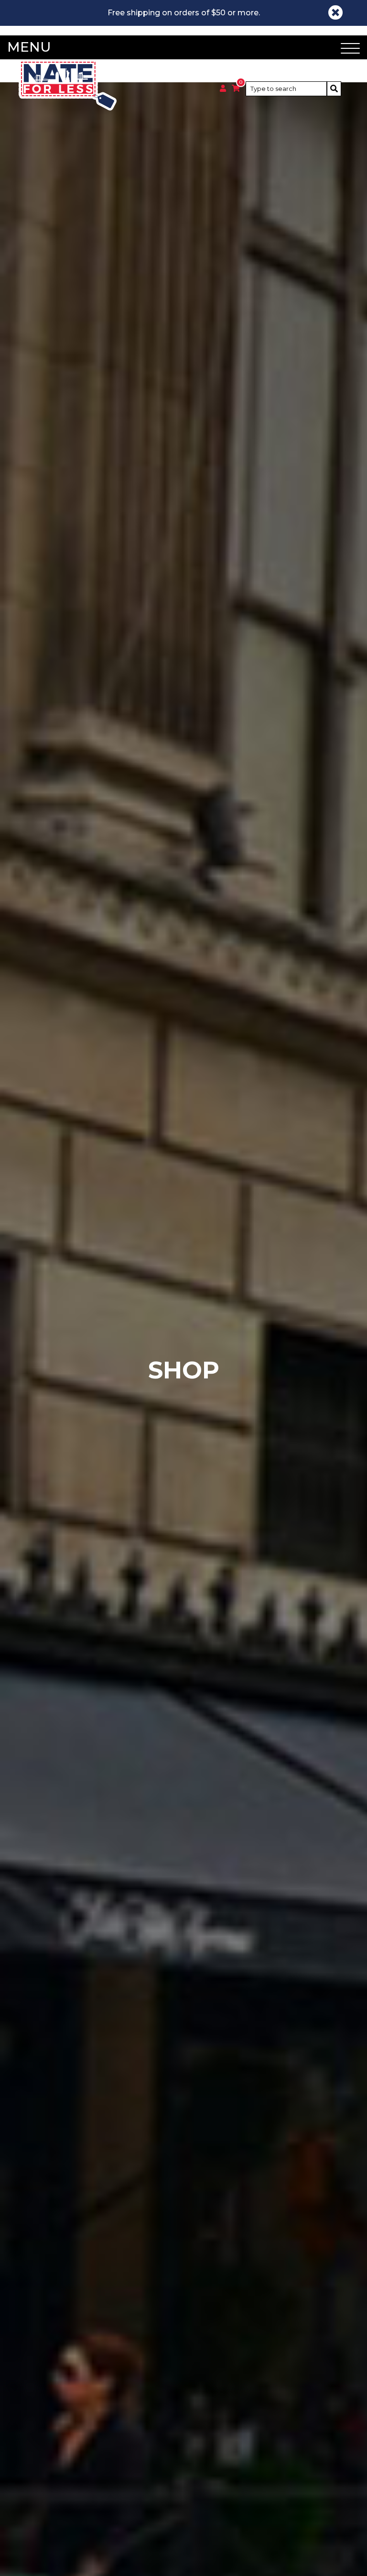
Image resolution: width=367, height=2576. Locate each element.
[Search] (334, 89)
